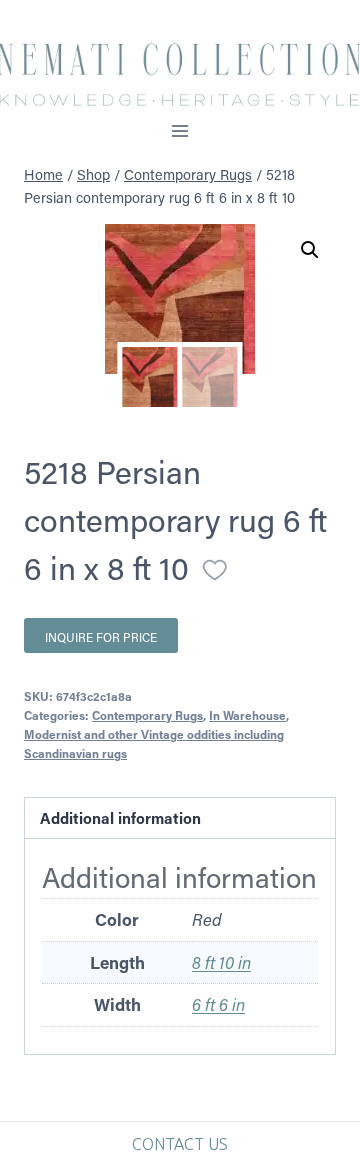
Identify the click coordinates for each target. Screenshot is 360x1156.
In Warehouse (247, 715)
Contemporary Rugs (147, 715)
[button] (310, 250)
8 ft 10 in (221, 962)
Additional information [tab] (120, 818)
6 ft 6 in (218, 1004)
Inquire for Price (101, 637)
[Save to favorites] (215, 570)
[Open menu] (180, 130)
